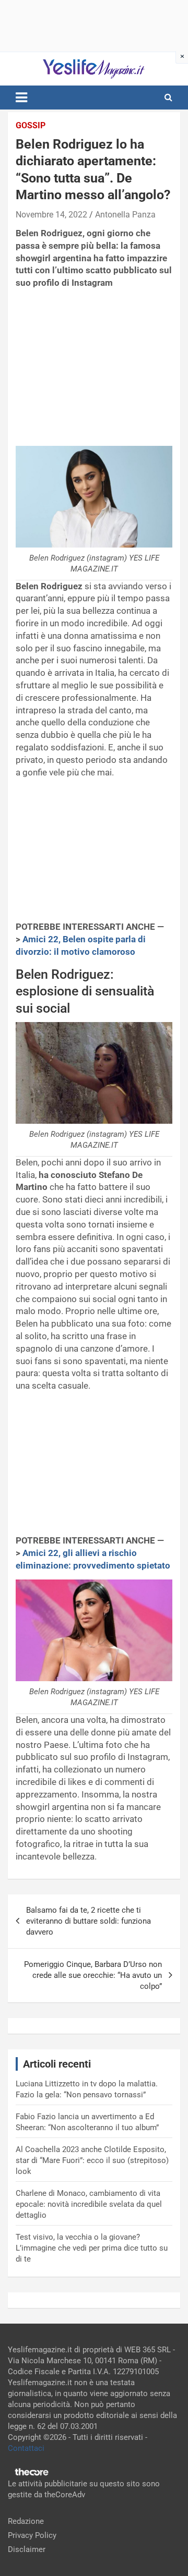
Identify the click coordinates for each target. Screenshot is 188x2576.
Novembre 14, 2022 (51, 215)
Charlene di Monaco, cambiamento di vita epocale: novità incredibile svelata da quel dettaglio (89, 2204)
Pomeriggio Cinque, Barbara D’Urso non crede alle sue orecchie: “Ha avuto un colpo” (93, 1975)
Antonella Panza (125, 215)
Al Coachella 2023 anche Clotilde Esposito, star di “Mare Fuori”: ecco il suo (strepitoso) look (92, 2160)
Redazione (26, 2521)
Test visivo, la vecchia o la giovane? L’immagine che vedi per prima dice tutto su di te (92, 2248)
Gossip (31, 125)
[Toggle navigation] (21, 98)
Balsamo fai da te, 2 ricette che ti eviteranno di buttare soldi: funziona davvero (89, 1921)
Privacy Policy (32, 2535)
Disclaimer (27, 2549)
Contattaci (26, 2448)
